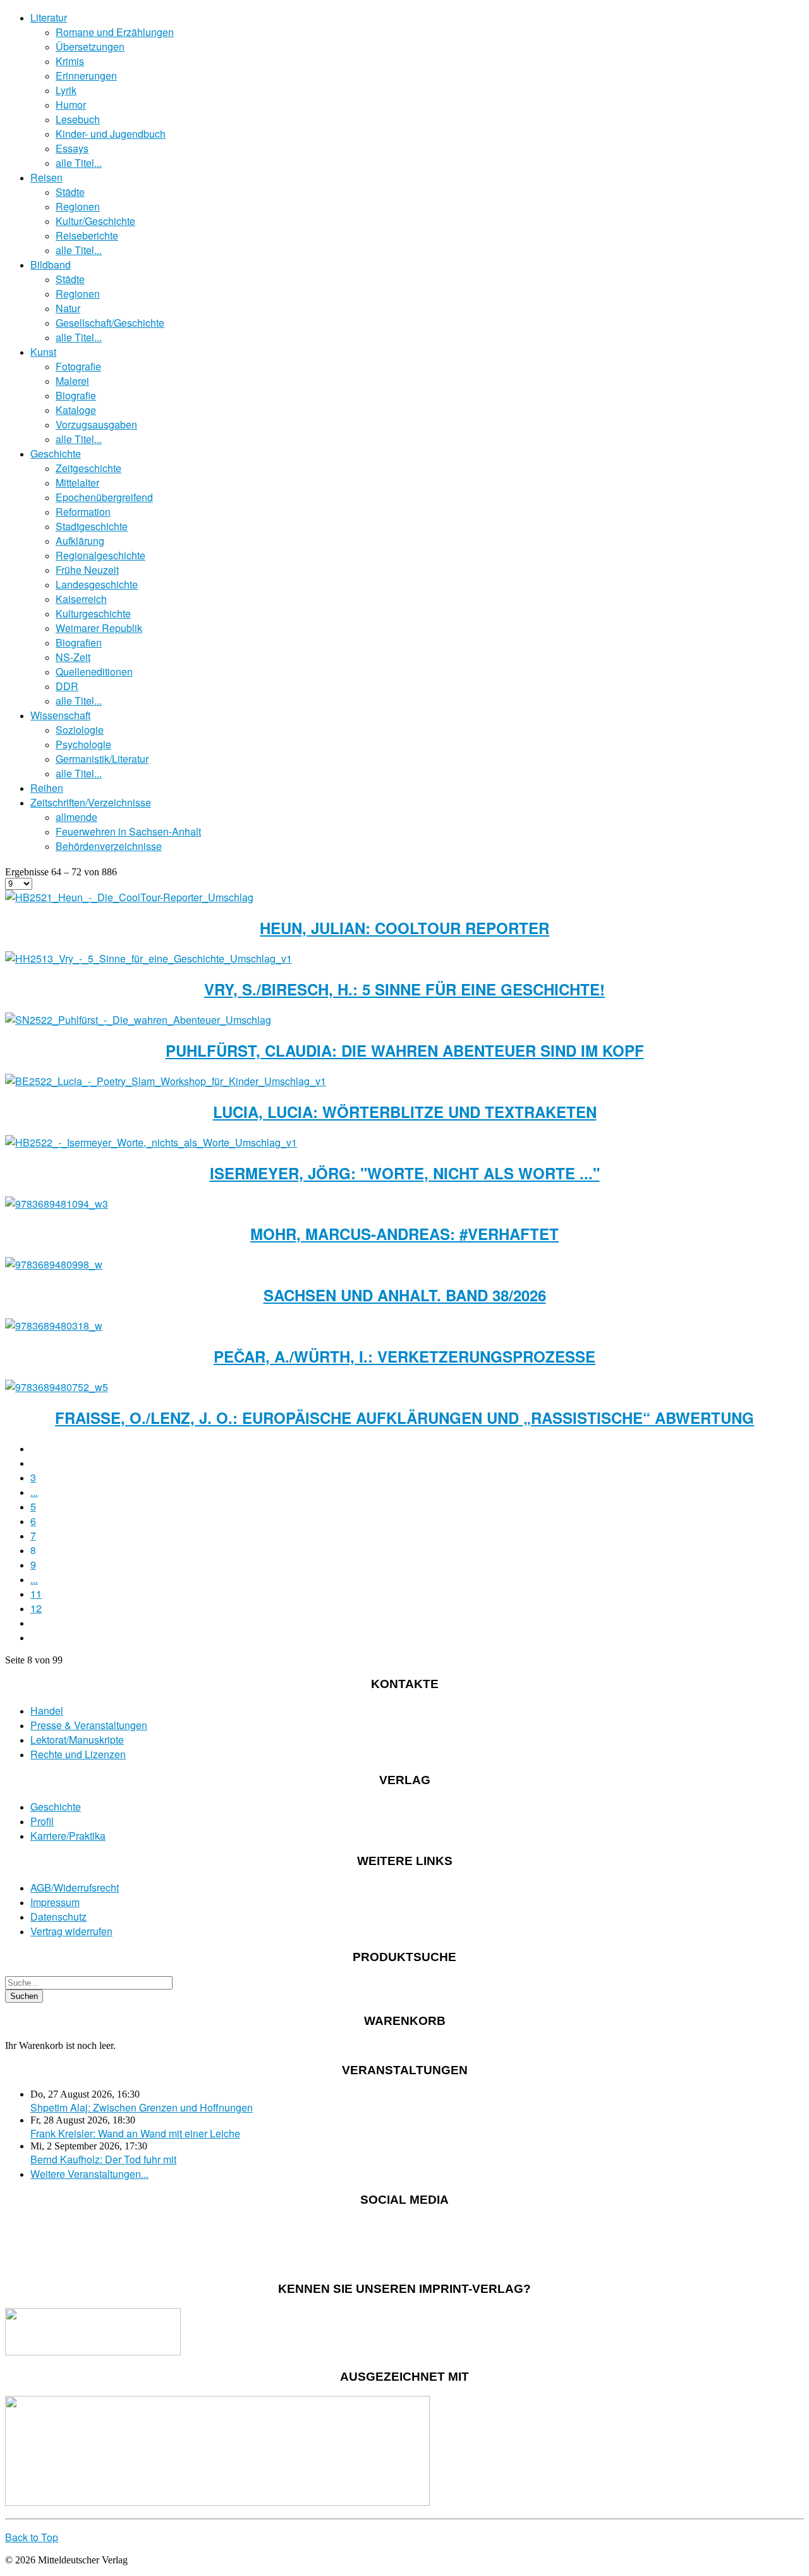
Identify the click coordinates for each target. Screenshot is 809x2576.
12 (36, 1608)
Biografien (79, 642)
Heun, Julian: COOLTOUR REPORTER (404, 928)
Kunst (43, 352)
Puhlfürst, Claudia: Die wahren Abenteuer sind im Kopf (405, 1050)
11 (36, 1594)
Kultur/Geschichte (95, 221)
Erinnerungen (86, 76)
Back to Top (32, 2537)
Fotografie (78, 366)
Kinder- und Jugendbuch (111, 134)
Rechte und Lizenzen (78, 1754)
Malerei (72, 381)
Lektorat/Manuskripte (77, 1740)
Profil (42, 1821)
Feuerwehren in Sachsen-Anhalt (128, 831)
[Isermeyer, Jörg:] (151, 1142)
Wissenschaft (60, 715)
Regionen (78, 206)
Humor (71, 105)
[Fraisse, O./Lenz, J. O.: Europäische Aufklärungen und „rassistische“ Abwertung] (57, 1387)
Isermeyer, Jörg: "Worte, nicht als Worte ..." (405, 1173)
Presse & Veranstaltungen (89, 1725)
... (34, 1492)
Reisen (46, 177)
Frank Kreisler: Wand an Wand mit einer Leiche (135, 2133)
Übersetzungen (90, 46)
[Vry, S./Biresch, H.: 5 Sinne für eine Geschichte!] (149, 958)
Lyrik (66, 90)
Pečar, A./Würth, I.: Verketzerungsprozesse (404, 1356)
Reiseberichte (87, 235)
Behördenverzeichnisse (109, 846)
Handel (47, 1710)
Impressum (55, 1902)
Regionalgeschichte (100, 555)
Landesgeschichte (97, 584)
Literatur (49, 17)
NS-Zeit (73, 657)
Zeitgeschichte (88, 468)
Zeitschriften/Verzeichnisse (91, 802)
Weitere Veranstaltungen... (89, 2174)
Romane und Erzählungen (115, 32)
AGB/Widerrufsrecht (75, 1887)
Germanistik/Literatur (102, 759)
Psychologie (83, 744)
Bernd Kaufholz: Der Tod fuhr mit (103, 2159)
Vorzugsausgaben (96, 424)
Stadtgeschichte (92, 526)
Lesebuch (78, 119)
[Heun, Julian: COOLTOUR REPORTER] (129, 897)
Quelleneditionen (94, 671)
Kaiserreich (81, 599)
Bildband (51, 264)
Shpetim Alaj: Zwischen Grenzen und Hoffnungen (142, 2107)
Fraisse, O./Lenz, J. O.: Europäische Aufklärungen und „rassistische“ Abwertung (404, 1418)
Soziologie (80, 730)
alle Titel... (79, 163)
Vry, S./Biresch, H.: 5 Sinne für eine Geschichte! (404, 989)
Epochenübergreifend (104, 497)
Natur (68, 308)
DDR (67, 686)
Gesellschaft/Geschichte (110, 323)
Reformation (83, 512)
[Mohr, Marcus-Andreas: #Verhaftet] (57, 1204)
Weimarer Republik (99, 628)
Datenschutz (58, 1917)
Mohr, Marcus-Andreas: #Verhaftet (404, 1234)
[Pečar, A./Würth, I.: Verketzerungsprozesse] (54, 1326)
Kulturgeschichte (93, 613)
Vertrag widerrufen (71, 1931)
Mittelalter (77, 483)
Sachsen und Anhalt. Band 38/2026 (405, 1295)
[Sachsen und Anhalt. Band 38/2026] (54, 1264)
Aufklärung (80, 541)
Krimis (70, 61)
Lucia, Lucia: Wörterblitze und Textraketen (405, 1112)
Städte (70, 192)
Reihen (47, 788)
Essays (72, 148)
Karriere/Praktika (68, 1836)
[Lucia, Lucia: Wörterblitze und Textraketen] (166, 1081)
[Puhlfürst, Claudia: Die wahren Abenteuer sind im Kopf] (138, 1020)
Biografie (76, 395)
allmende (76, 817)
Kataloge (76, 410)
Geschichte (56, 453)
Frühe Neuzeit (87, 570)
